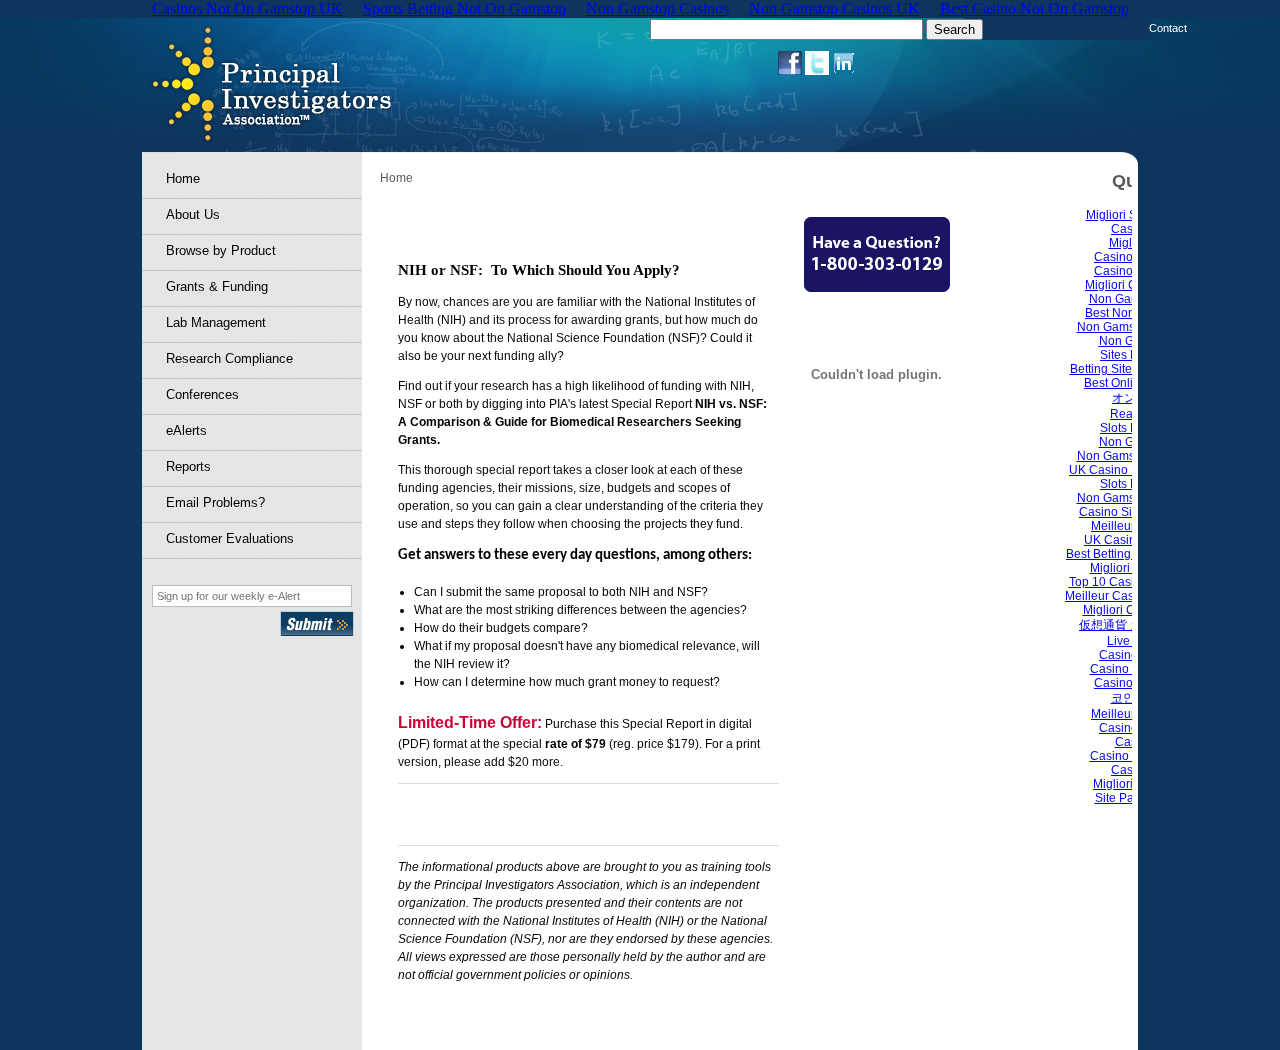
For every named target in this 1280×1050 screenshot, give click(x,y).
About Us (193, 214)
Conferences (202, 394)
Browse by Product (221, 250)
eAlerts (186, 430)
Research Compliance (229, 358)
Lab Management (216, 322)
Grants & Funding (217, 286)
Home (183, 178)
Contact (1168, 28)
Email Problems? (215, 502)
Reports (188, 466)
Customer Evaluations (230, 538)
